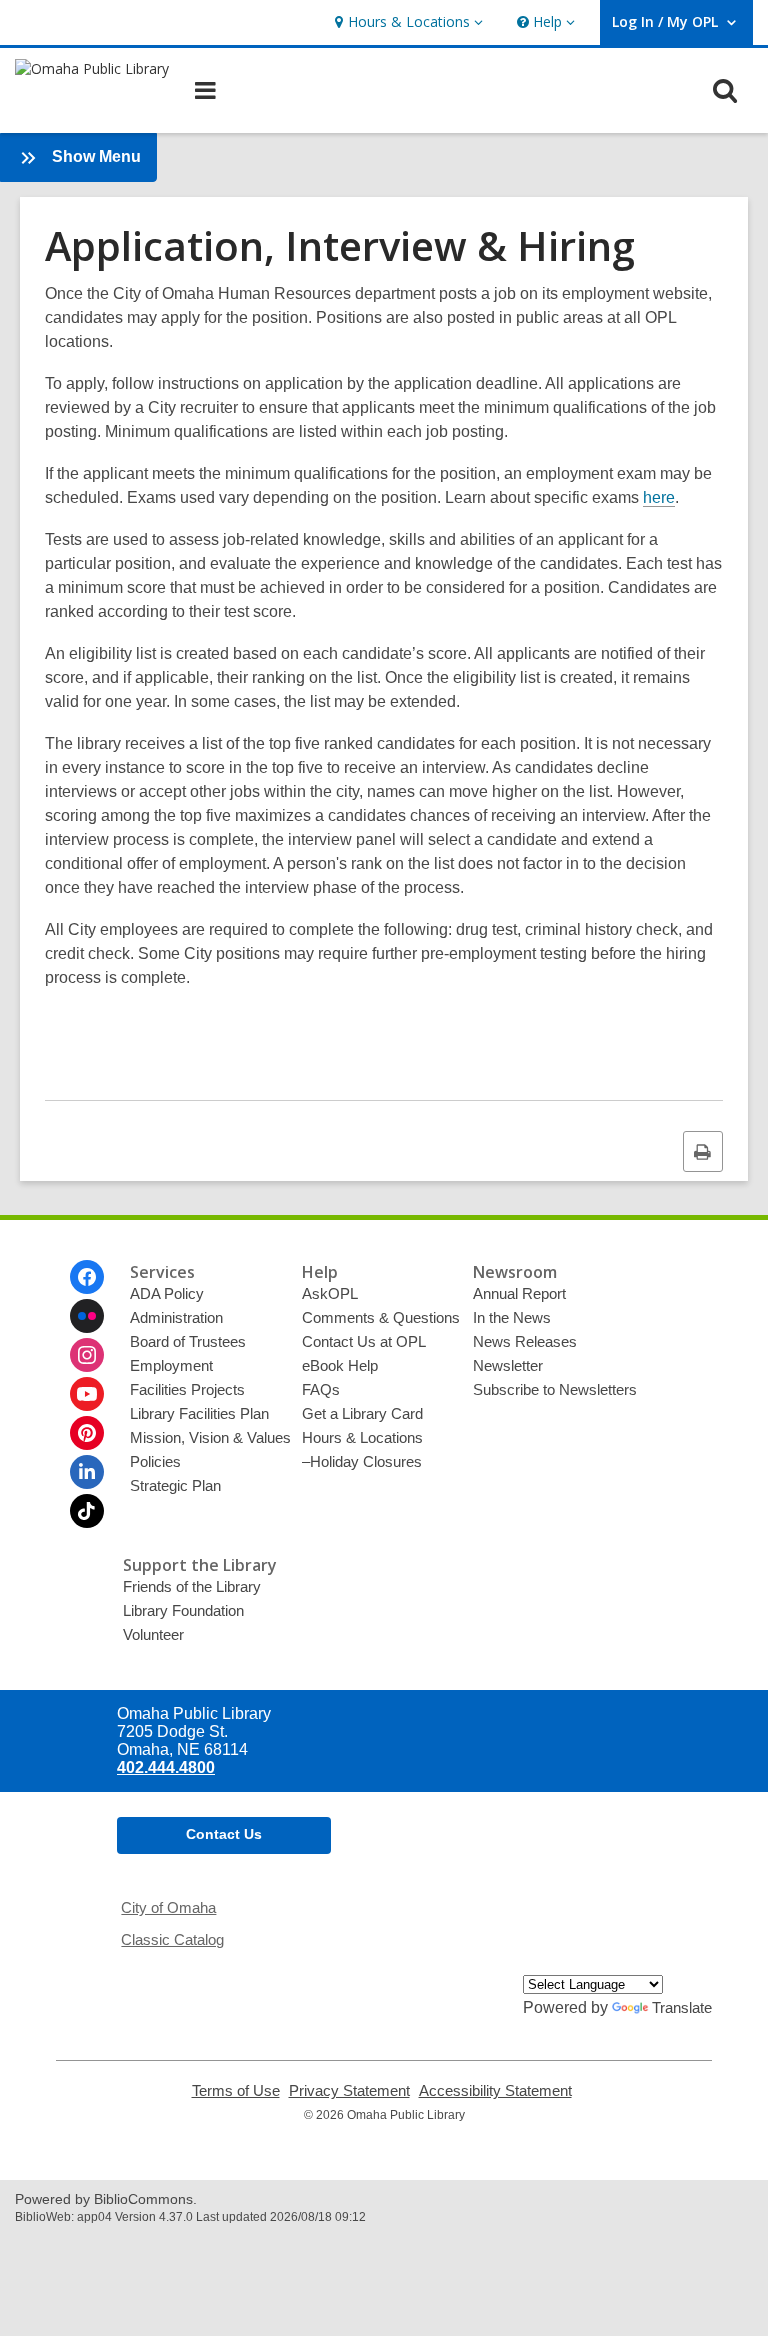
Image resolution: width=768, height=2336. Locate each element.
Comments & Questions (381, 1317)
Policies (155, 1461)
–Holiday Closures (362, 1461)
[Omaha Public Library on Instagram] (87, 1355)
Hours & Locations (362, 1437)
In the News (512, 1317)
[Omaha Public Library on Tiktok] (87, 1511)
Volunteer (153, 1634)
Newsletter (508, 1365)
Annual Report (519, 1293)
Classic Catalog (172, 1939)
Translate (682, 2007)
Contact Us (224, 1834)
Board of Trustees (188, 1341)
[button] (406, 22)
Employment (171, 1365)
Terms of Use (236, 2091)
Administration (176, 1317)
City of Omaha (168, 1907)
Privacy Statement (349, 2091)
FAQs (321, 1389)
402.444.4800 (166, 1767)
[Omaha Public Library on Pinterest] (87, 1433)
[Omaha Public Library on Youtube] (87, 1394)
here (659, 497)
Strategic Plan (175, 1485)
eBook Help (340, 1365)
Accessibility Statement (495, 2091)
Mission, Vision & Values (210, 1437)
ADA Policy (167, 1293)
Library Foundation (183, 1610)
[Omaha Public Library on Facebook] (87, 1277)
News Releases (525, 1341)
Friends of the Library (192, 1586)
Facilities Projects (187, 1389)
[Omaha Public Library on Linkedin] (87, 1472)
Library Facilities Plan (199, 1413)
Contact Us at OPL (364, 1341)
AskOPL (330, 1293)
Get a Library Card (362, 1413)
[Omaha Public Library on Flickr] (87, 1316)
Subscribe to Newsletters (555, 1389)
